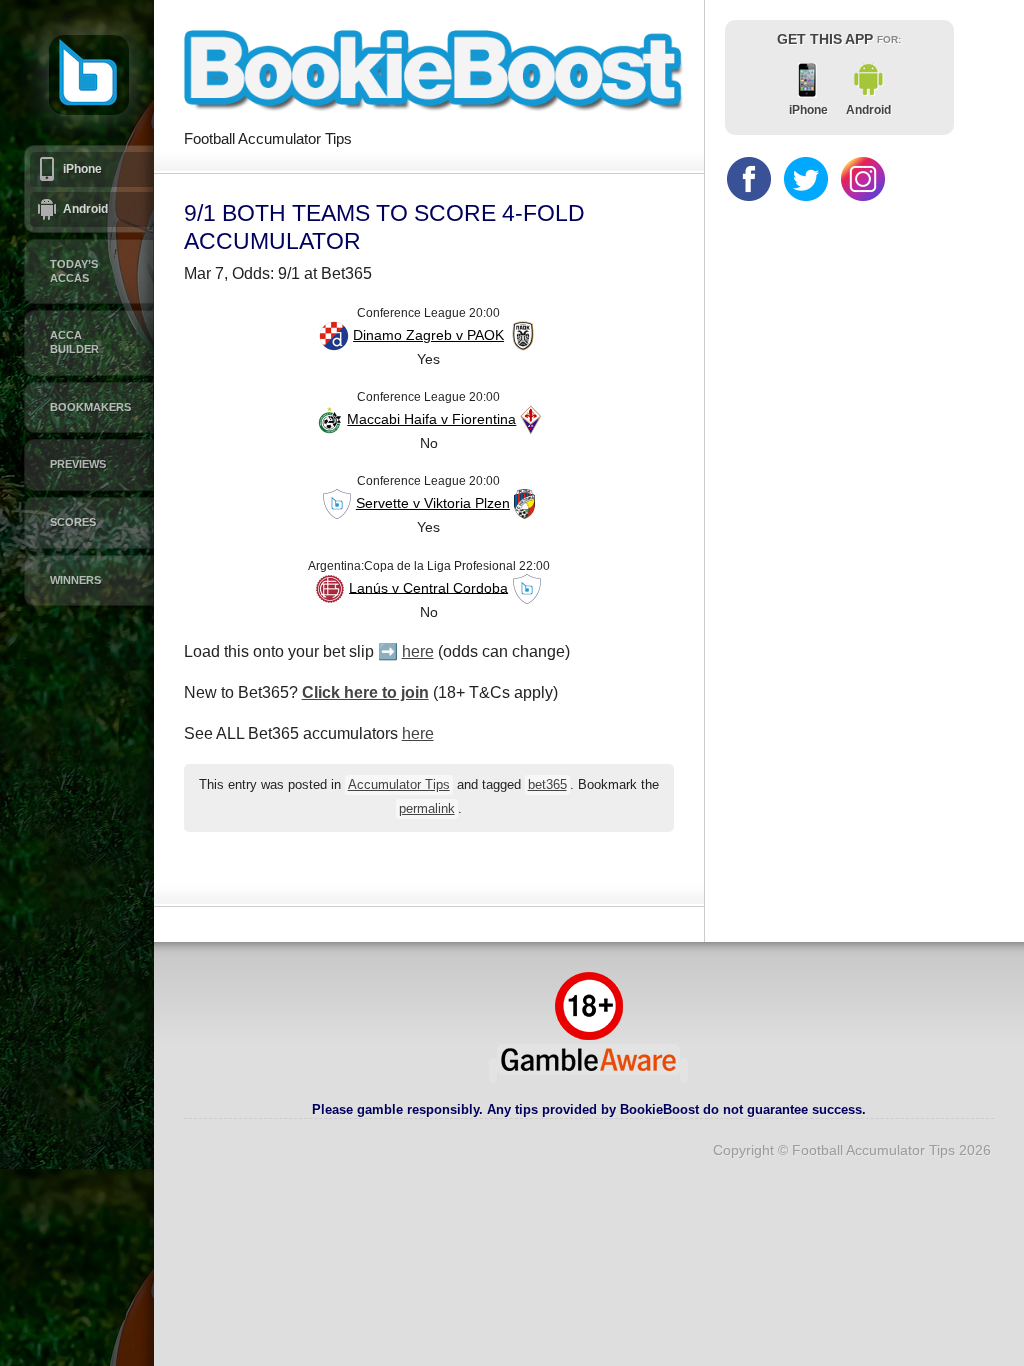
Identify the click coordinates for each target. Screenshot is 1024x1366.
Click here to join (365, 692)
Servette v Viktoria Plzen (433, 503)
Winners (75, 580)
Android (85, 209)
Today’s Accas (74, 271)
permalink (427, 809)
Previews (78, 464)
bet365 (547, 785)
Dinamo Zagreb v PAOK (428, 335)
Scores (73, 522)
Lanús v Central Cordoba (428, 587)
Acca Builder (74, 342)
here (418, 651)
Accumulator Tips (399, 785)
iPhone (82, 169)
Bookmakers (90, 407)
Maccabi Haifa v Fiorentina (431, 419)
